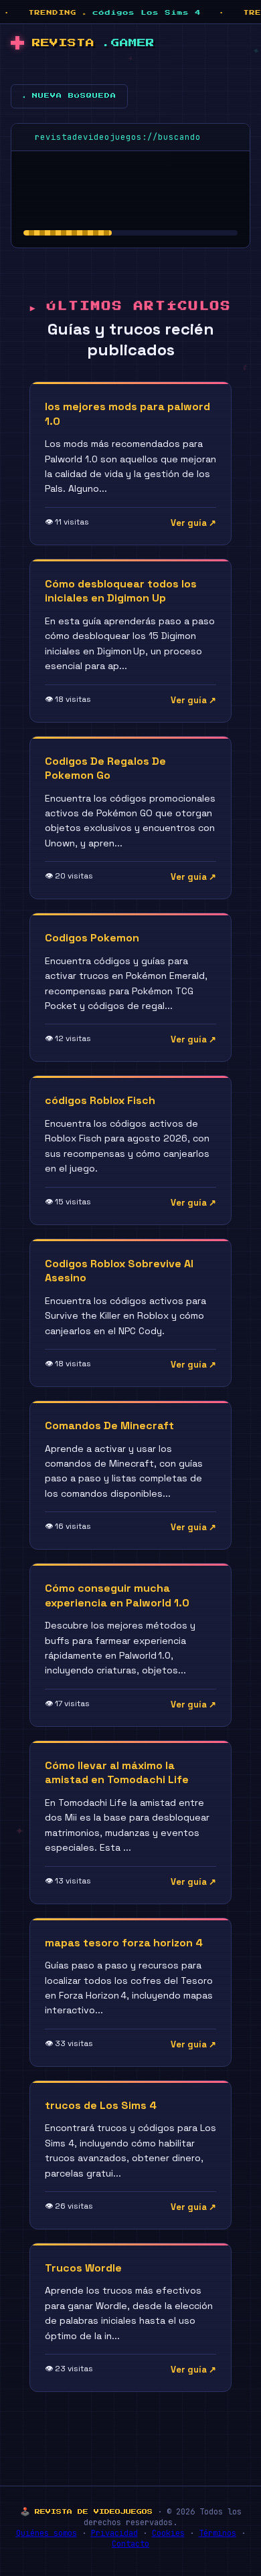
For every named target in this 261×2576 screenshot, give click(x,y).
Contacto (130, 2544)
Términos (217, 2533)
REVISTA (93, 43)
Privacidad (114, 2533)
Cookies (168, 2533)
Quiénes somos (47, 2533)
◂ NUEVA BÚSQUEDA (69, 96)
